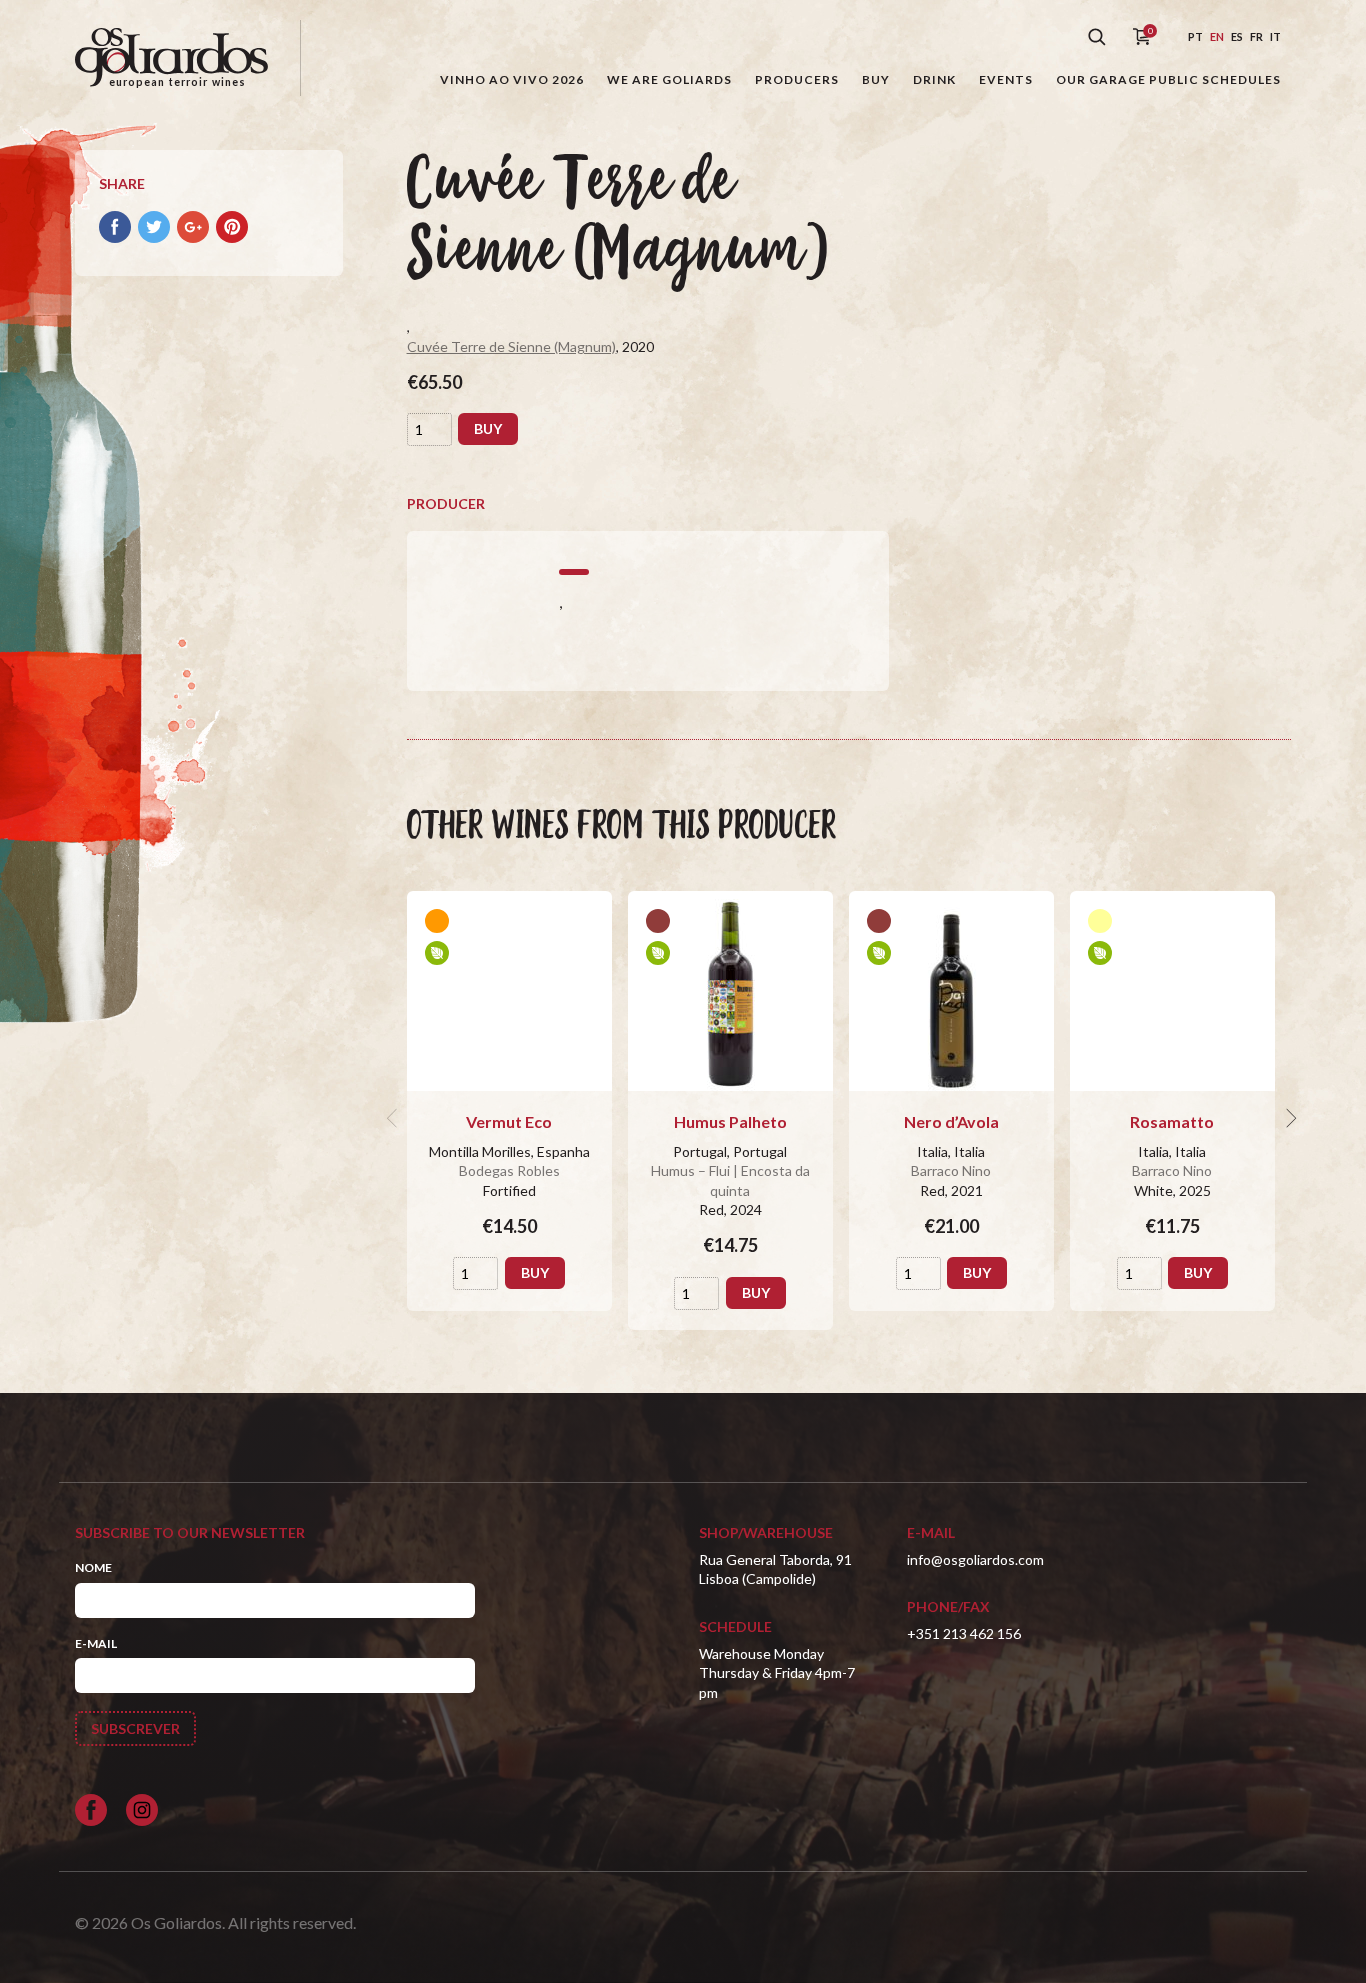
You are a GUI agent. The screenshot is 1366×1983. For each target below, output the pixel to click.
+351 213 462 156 (964, 1633)
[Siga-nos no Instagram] (142, 1810)
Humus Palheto (730, 1121)
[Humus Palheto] (730, 991)
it (1275, 36)
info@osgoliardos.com (975, 1559)
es (1237, 36)
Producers (797, 79)
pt (1195, 36)
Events (1006, 79)
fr (1256, 36)
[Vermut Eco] (509, 991)
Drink (934, 79)
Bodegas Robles (509, 1170)
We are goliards (669, 79)
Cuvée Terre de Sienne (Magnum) (511, 346)
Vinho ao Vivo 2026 (512, 79)
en (1217, 36)
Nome (93, 1567)
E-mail (96, 1643)
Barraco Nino (951, 1170)
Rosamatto (1172, 1121)
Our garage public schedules (1168, 79)
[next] (1289, 1118)
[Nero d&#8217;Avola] (951, 991)
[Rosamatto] (1172, 991)
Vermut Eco (509, 1121)
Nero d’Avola (951, 1121)
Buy (876, 79)
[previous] (395, 1118)
